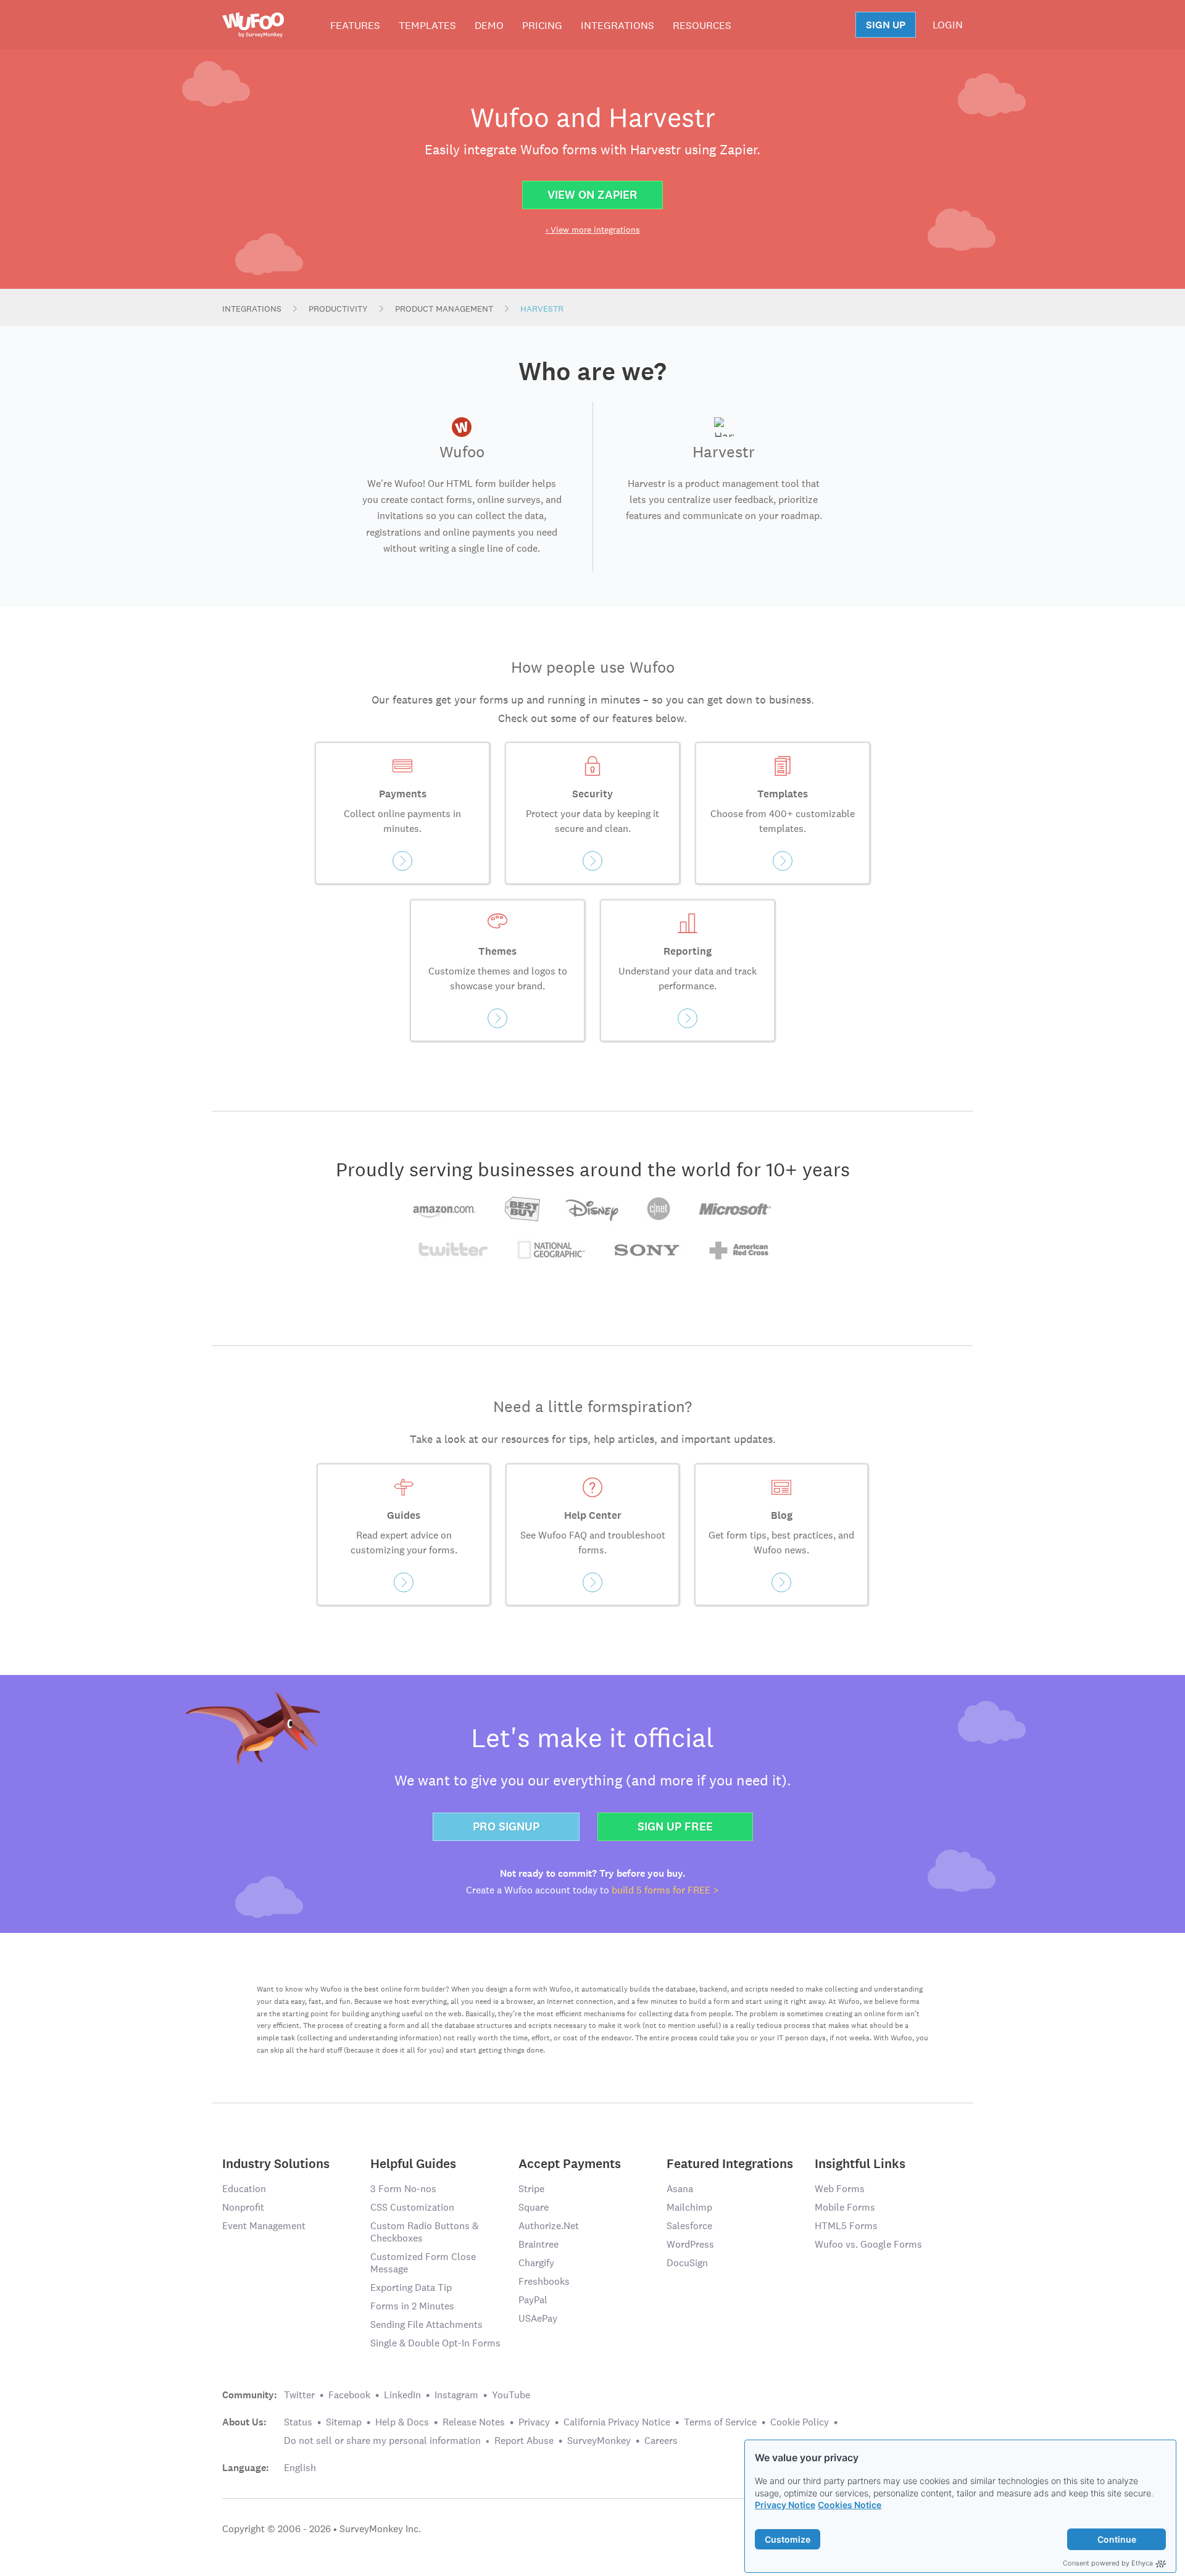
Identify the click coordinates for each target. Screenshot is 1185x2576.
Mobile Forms (845, 2207)
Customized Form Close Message (423, 2263)
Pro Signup (506, 1826)
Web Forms (840, 2189)
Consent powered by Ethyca (1108, 2563)
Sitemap (344, 2422)
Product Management (444, 309)
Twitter (299, 2395)
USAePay (538, 2318)
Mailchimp (689, 2207)
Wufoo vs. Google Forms (868, 2244)
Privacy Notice (785, 2505)
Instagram (456, 2395)
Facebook (349, 2395)
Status (298, 2422)
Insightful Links (860, 2163)
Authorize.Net (549, 2226)
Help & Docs (402, 2422)
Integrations (617, 25)
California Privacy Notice (617, 2422)
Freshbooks (544, 2281)
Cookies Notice (850, 2505)
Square (534, 2207)
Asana (680, 2189)
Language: (246, 2468)
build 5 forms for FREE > (665, 1890)
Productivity (338, 309)
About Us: (244, 2422)
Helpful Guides (413, 2163)
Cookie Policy (800, 2422)
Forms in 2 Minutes (412, 2306)
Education (244, 2189)
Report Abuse (524, 2441)
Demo (489, 25)
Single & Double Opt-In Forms (435, 2343)
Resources (702, 25)
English (300, 2468)
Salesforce (689, 2226)
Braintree (538, 2244)
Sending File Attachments (426, 2325)
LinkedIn (402, 2395)
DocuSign (687, 2263)
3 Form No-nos (403, 2189)
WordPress (690, 2244)
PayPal (533, 2300)
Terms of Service (720, 2422)
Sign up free (675, 1826)
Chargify (536, 2263)
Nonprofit (243, 2207)
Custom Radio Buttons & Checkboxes (424, 2232)
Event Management (264, 2226)
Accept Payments (570, 2163)
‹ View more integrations (593, 230)
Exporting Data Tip (411, 2287)
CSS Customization (412, 2207)
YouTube (511, 2395)
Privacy (534, 2422)
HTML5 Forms (846, 2226)
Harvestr (542, 309)
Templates (427, 25)
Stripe (531, 2189)
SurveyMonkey (599, 2441)
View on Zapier (592, 195)
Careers (661, 2441)
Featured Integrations (730, 2163)
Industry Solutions (276, 2163)
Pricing (542, 25)
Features (355, 25)
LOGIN (948, 25)
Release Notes (474, 2422)
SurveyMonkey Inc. (380, 2529)
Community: (250, 2395)
